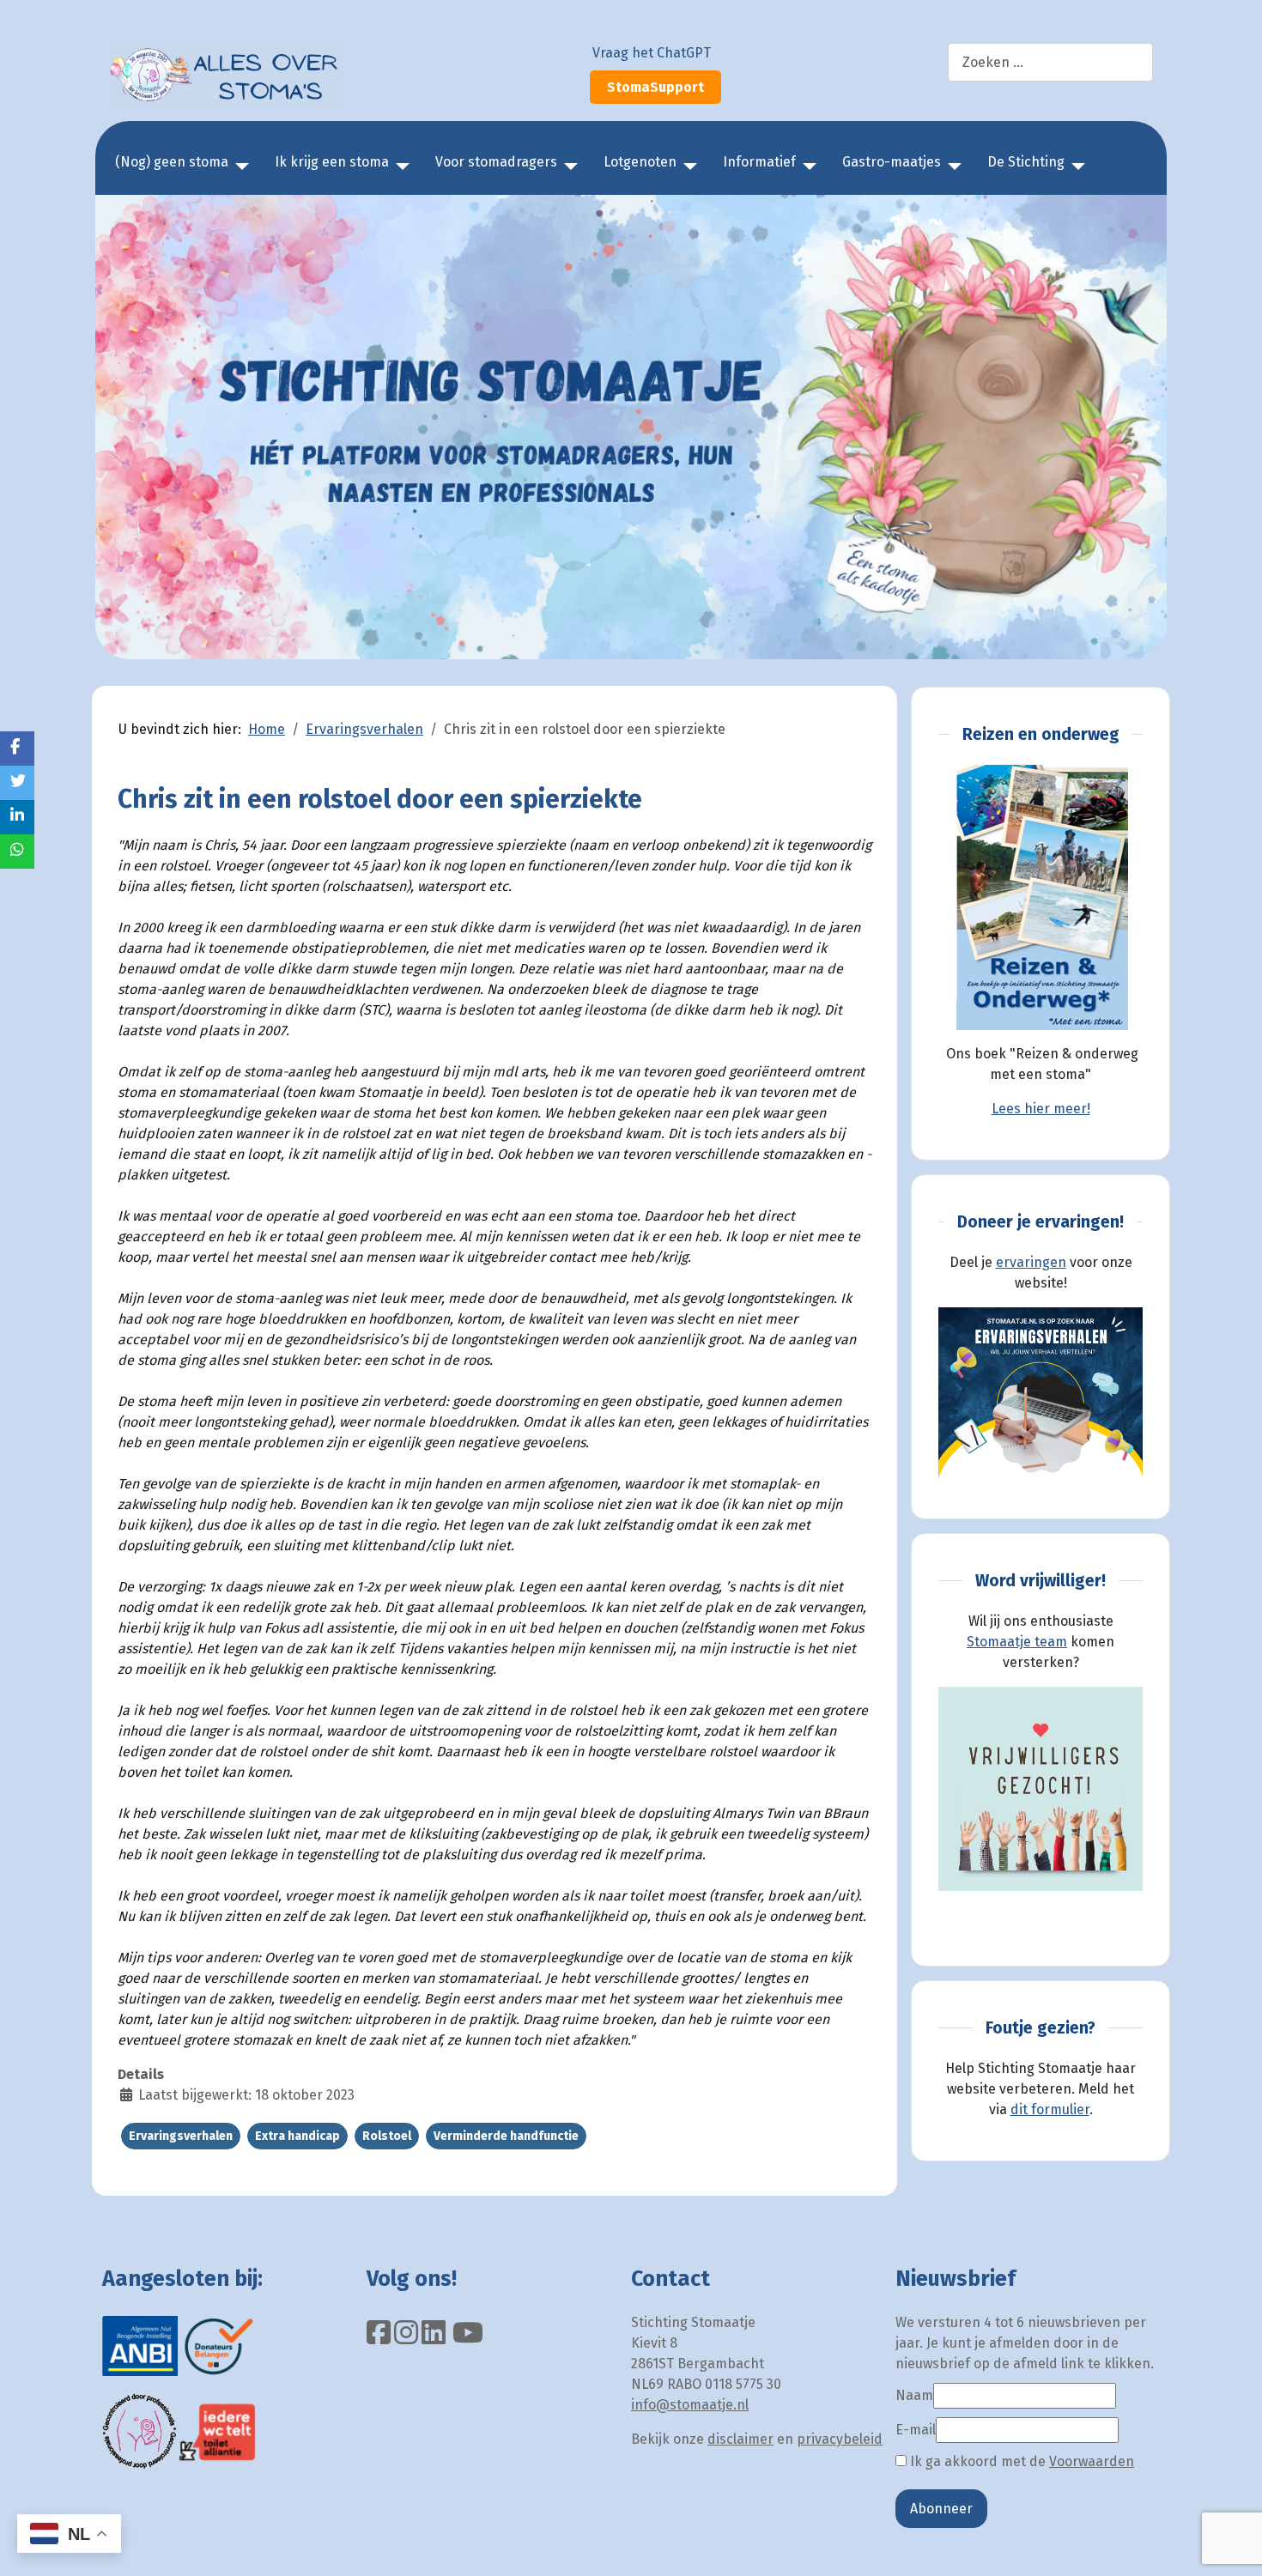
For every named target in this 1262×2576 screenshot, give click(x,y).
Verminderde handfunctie (506, 2136)
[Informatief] (806, 167)
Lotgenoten (640, 162)
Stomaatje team (1017, 1642)
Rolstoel (387, 2136)
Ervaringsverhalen (181, 2136)
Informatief (759, 162)
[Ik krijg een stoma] (399, 167)
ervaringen (1031, 1262)
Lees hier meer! (1041, 1109)
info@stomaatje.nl (690, 2405)
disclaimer (740, 2439)
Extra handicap (297, 2136)
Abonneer (941, 2509)
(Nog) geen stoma (172, 162)
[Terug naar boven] (1232, 2544)
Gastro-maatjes (892, 162)
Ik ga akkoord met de (1020, 2461)
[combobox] (1050, 62)
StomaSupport (655, 87)
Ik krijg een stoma (332, 162)
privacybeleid (840, 2439)
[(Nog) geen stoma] (239, 167)
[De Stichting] (1075, 167)
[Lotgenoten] (687, 167)
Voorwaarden (1092, 2461)
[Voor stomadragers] (567, 167)
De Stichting (1026, 162)
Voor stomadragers (496, 162)
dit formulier (1050, 2109)
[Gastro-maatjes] (951, 167)
